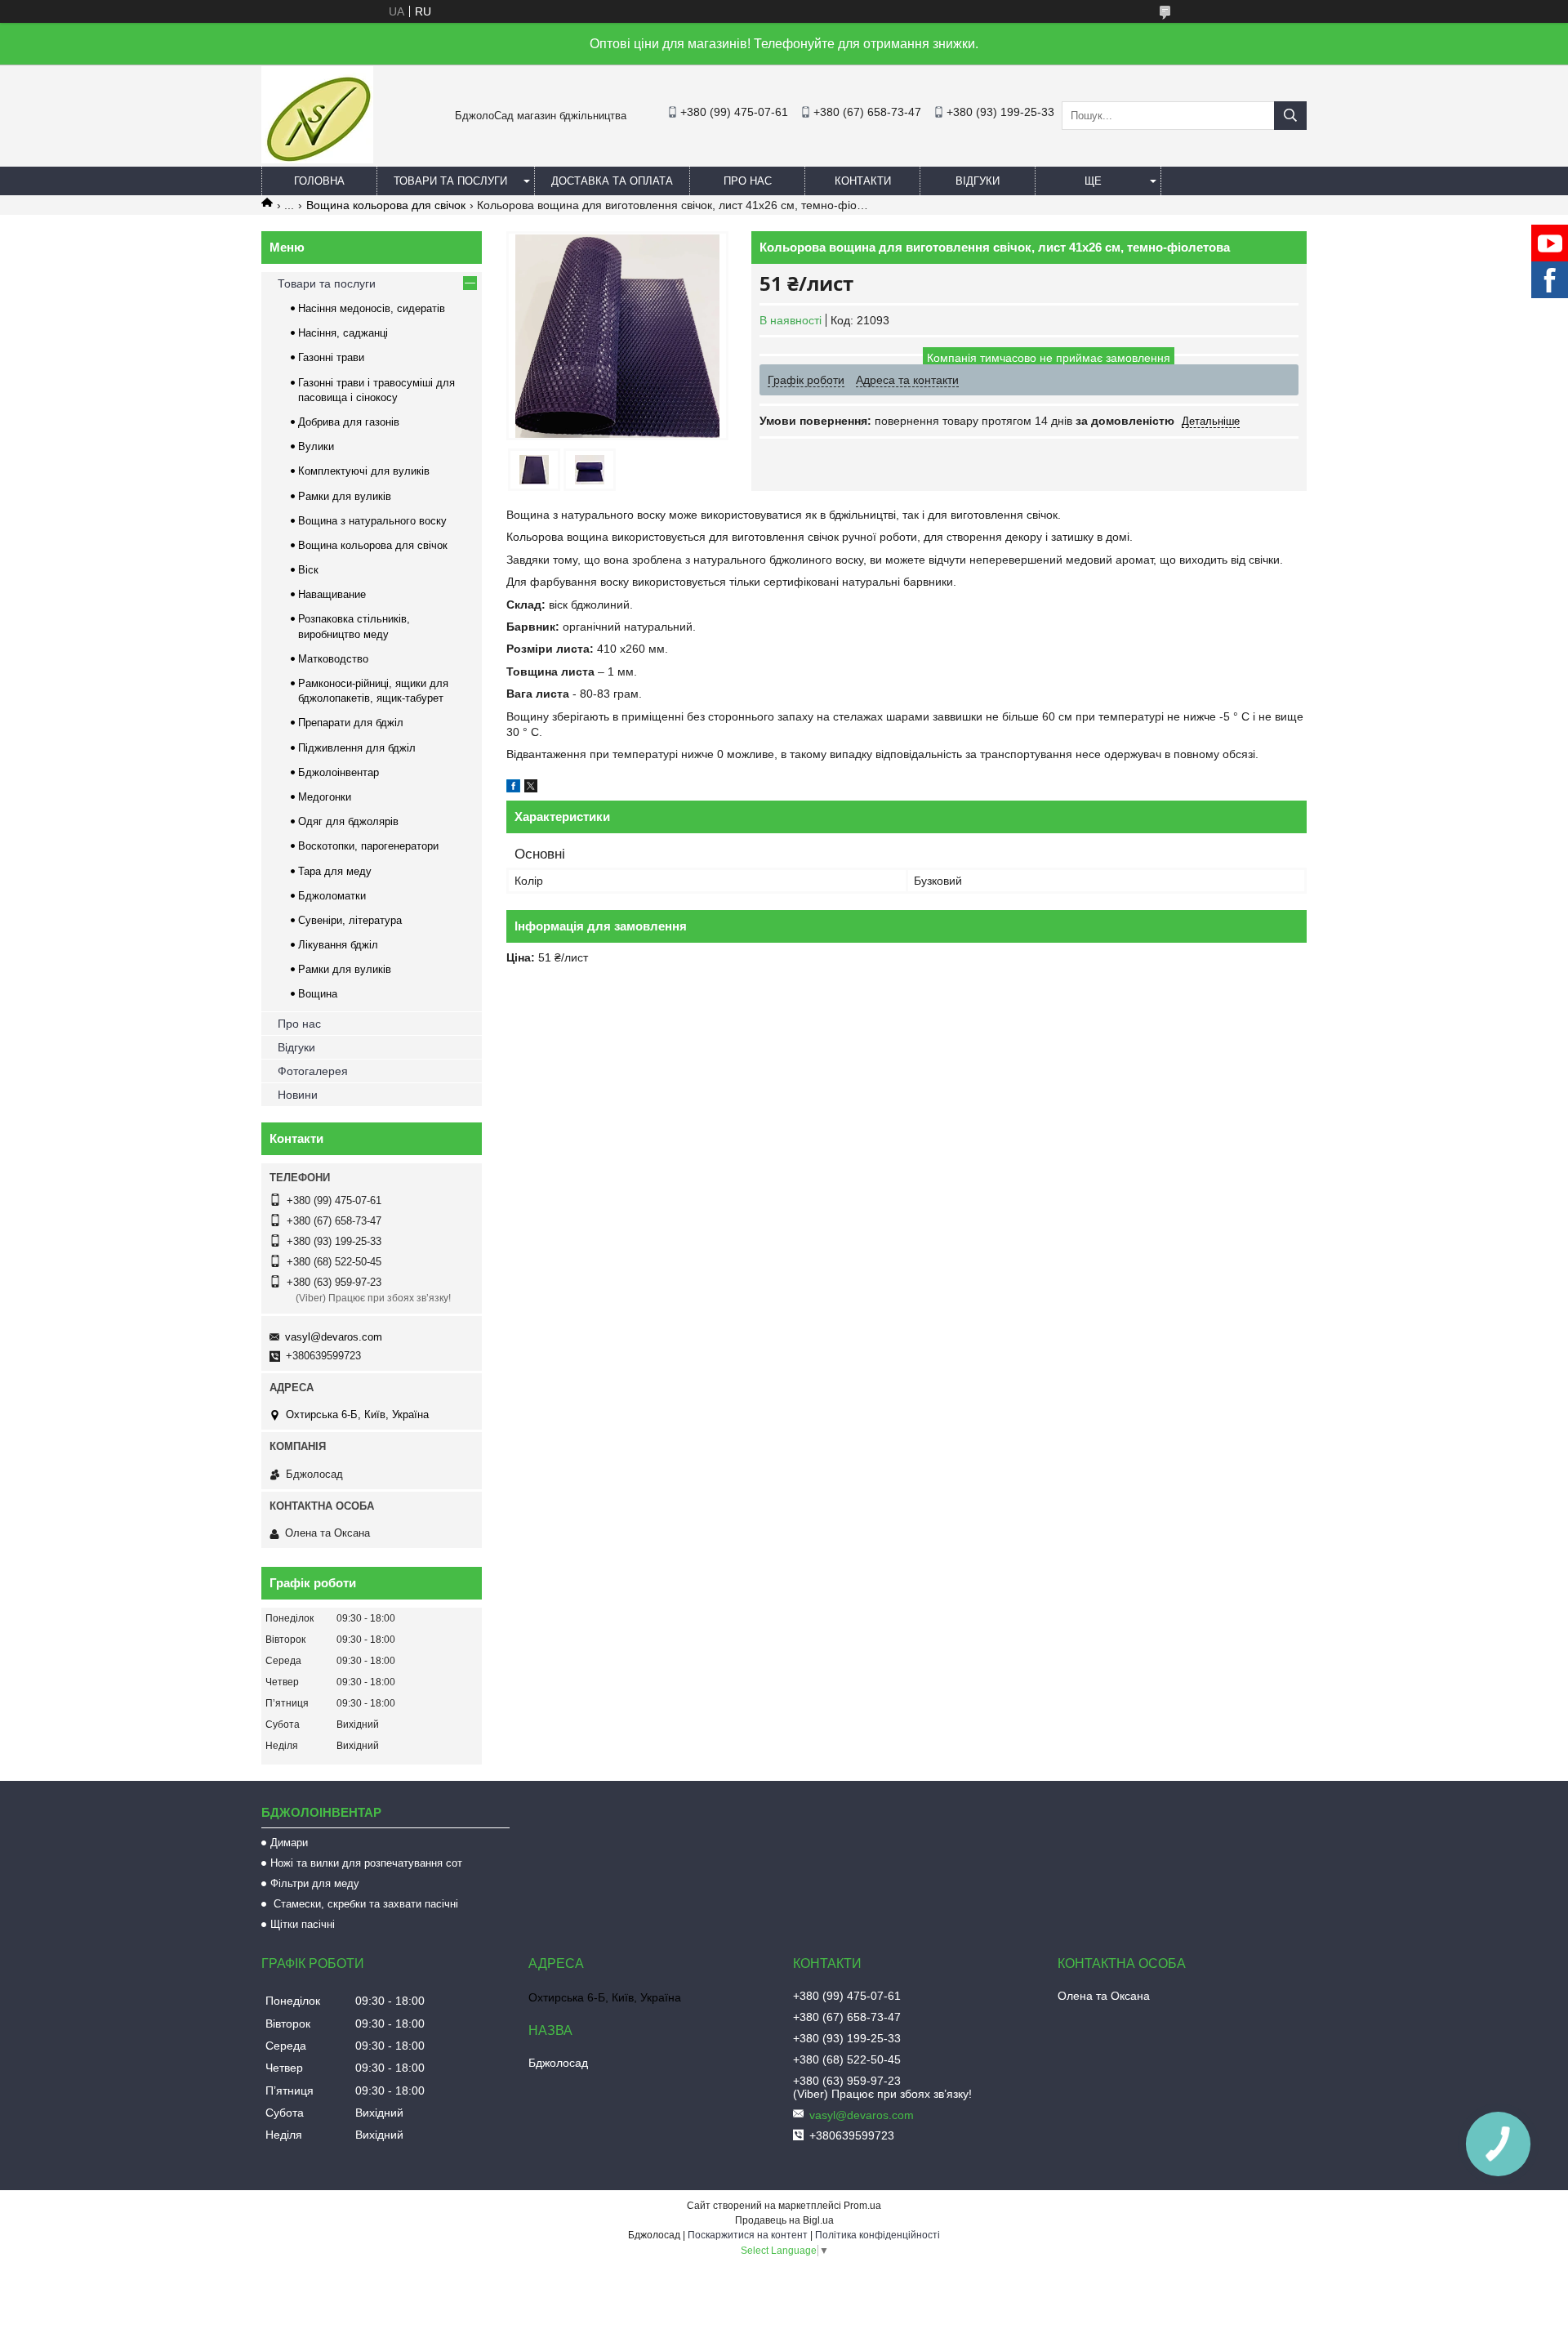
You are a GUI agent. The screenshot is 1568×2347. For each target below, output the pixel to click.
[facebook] (513, 788)
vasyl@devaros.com (334, 1337)
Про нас (748, 181)
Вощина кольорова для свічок (386, 205)
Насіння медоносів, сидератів (372, 308)
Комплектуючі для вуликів (364, 471)
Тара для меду (335, 871)
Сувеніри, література (350, 920)
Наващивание (332, 594)
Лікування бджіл (338, 945)
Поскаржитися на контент (748, 2235)
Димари (289, 1843)
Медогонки (325, 797)
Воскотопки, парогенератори (368, 846)
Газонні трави (331, 357)
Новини (298, 1095)
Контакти (863, 181)
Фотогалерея (313, 1071)
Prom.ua (862, 2206)
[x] (531, 788)
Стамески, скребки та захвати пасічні (364, 1904)
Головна (319, 181)
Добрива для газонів (349, 422)
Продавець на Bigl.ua (784, 2220)
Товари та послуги (450, 181)
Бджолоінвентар (339, 772)
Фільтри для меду (315, 1883)
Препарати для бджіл (351, 723)
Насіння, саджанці (343, 333)
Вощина (318, 994)
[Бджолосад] (317, 159)
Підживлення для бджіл (357, 748)
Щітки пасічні (303, 1924)
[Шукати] (1290, 116)
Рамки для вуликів (345, 496)
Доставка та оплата (612, 181)
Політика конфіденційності (878, 2235)
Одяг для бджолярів (348, 821)
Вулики (316, 446)
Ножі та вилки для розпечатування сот (366, 1863)
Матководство (333, 659)
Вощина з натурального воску (372, 521)
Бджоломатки (332, 896)
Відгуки (978, 181)
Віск (308, 570)
